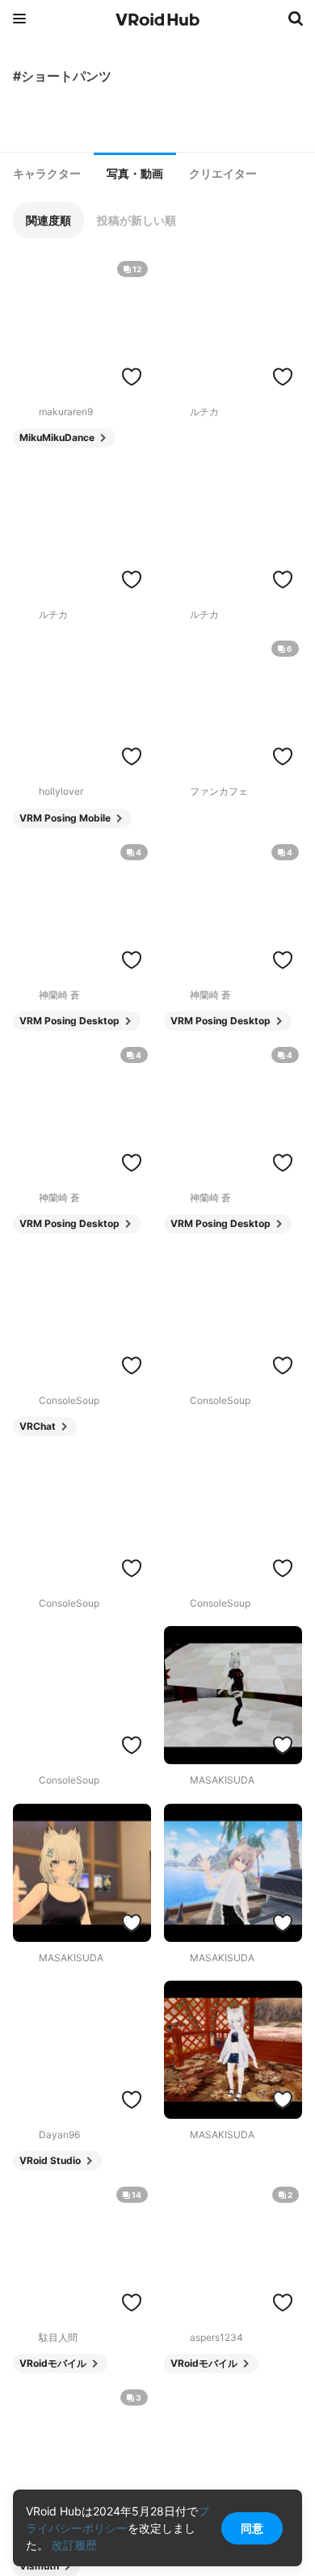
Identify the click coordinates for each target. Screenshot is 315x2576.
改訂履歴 (74, 2545)
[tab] (47, 174)
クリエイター (223, 174)
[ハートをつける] (132, 376)
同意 (252, 2528)
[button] (48, 220)
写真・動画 (135, 174)
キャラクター (47, 174)
